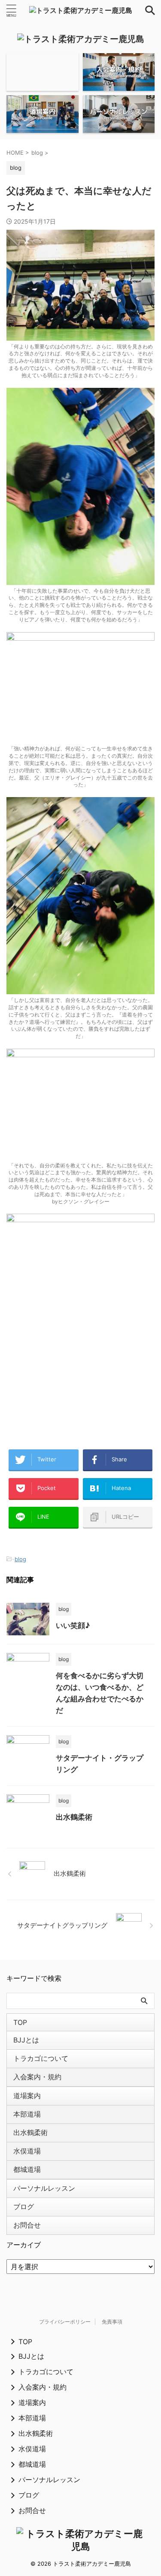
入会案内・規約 (37, 2077)
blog (20, 1559)
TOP (20, 2022)
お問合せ (27, 2225)
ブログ (24, 2207)
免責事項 (112, 2322)
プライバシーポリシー (65, 2322)
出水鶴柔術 (74, 1817)
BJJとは (26, 2040)
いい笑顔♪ (73, 1625)
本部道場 (27, 2114)
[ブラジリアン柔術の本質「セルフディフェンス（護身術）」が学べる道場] (81, 10)
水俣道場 (27, 2151)
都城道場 (27, 2169)
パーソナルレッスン (44, 2188)
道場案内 (27, 2096)
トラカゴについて (41, 2058)
